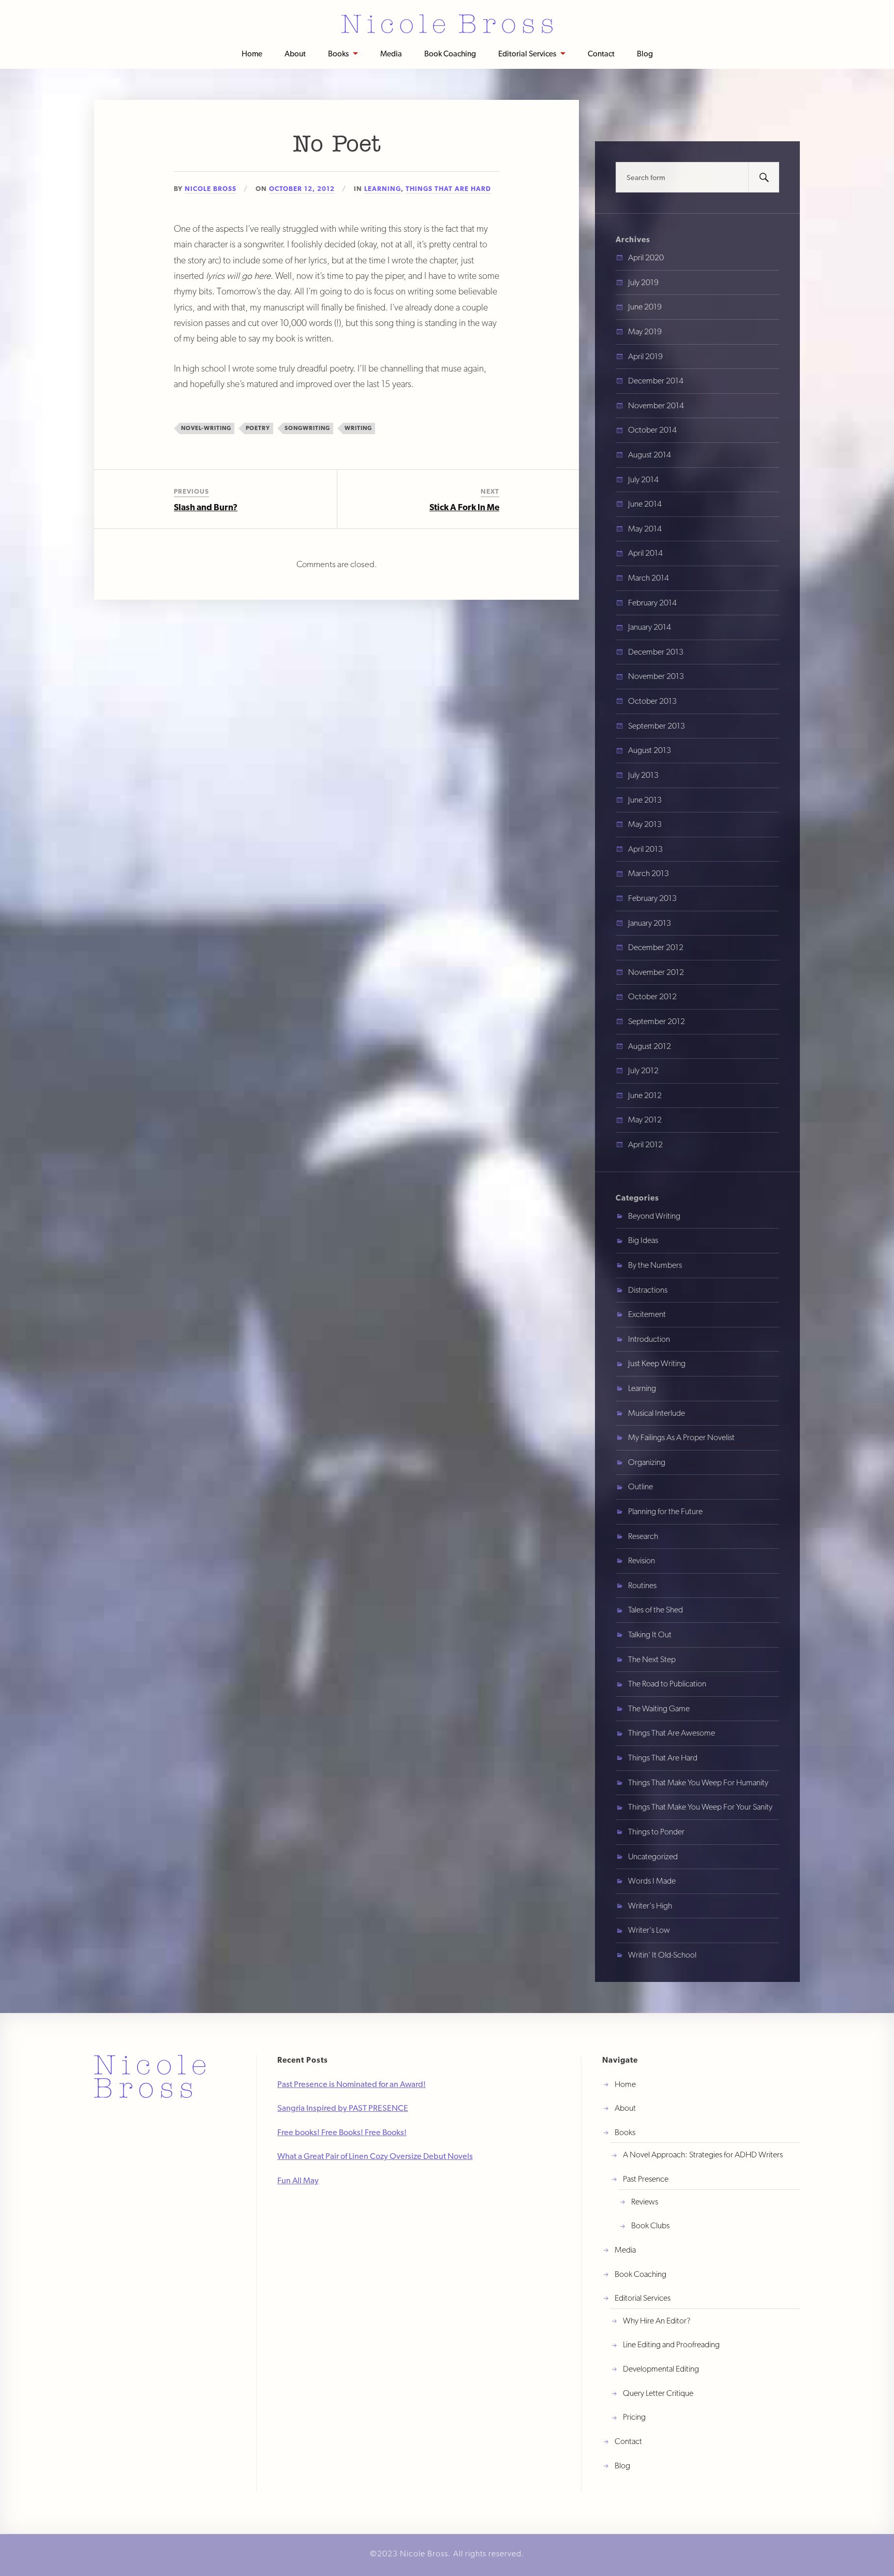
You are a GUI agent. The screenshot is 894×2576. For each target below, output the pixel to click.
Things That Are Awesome (672, 1733)
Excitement (647, 1314)
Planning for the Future (665, 1511)
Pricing (634, 2417)
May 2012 (645, 1120)
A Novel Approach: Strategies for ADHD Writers (703, 2155)
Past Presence (646, 2179)
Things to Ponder (656, 1832)
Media (391, 54)
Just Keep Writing (657, 1363)
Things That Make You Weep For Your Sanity (700, 1807)
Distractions (648, 1290)
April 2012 (645, 1144)
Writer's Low (649, 1930)
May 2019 (645, 331)
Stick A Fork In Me (464, 507)
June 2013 (645, 800)
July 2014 (643, 479)
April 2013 (645, 849)
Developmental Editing (661, 2369)
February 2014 (652, 603)
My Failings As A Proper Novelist (681, 1437)
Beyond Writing (654, 1216)
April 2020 (646, 257)
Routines (642, 1585)
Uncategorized (653, 1856)
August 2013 (650, 750)
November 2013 (656, 676)
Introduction (649, 1339)
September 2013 (657, 726)
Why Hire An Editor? (657, 2321)
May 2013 (645, 824)
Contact (601, 54)
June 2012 (645, 1095)
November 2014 (656, 405)
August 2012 (650, 1046)
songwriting (307, 428)
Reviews (645, 2202)
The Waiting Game (659, 1708)
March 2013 (649, 873)
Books (338, 54)
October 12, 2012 (302, 189)
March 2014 (649, 578)
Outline (640, 1486)
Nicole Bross (211, 189)
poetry (258, 428)
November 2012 (656, 972)
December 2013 (656, 652)
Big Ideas (643, 1240)
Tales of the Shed (655, 1610)
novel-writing (206, 428)
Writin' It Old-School (662, 1955)
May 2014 (645, 529)
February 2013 (652, 898)
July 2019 (643, 282)
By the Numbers (655, 1265)
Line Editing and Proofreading (671, 2344)
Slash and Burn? (206, 507)
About (295, 54)
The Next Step (652, 1659)
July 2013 (643, 775)
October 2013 (652, 701)
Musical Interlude (657, 1413)
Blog (645, 54)
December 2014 (656, 381)
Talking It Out (650, 1634)
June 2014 (645, 504)
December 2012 (656, 947)
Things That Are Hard (448, 189)
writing (358, 428)
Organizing (647, 1462)
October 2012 (652, 996)
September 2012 (657, 1021)
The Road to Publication (667, 1684)
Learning (383, 189)
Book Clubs (650, 2225)
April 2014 (645, 553)
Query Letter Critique (658, 2393)
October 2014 (652, 430)
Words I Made (652, 1881)
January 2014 (650, 627)
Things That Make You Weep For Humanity (698, 1782)
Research (643, 1536)
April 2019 (645, 356)
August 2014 (650, 455)
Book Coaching (450, 54)
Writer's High (650, 1906)
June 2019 (645, 307)
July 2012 (643, 1070)
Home (252, 54)
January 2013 (650, 923)
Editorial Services (527, 54)
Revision (642, 1560)
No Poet (337, 145)
